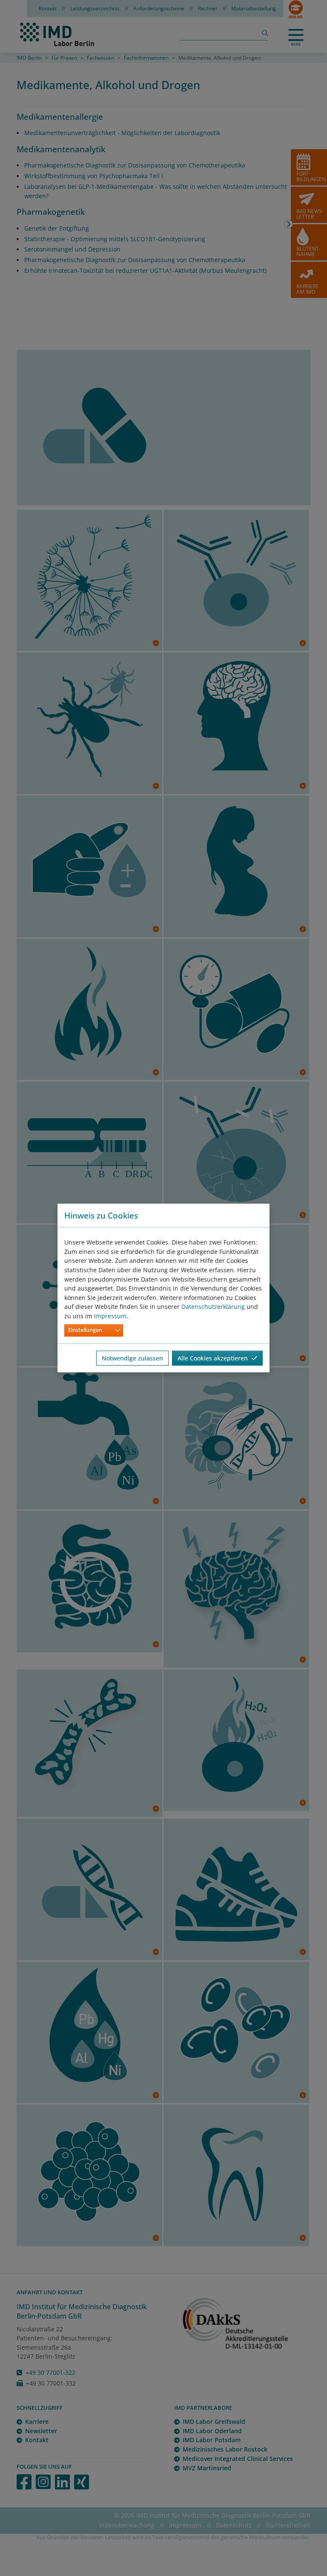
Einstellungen (85, 1330)
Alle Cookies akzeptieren (214, 1358)
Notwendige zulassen (132, 1358)
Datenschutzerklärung (213, 1307)
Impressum (110, 1316)
